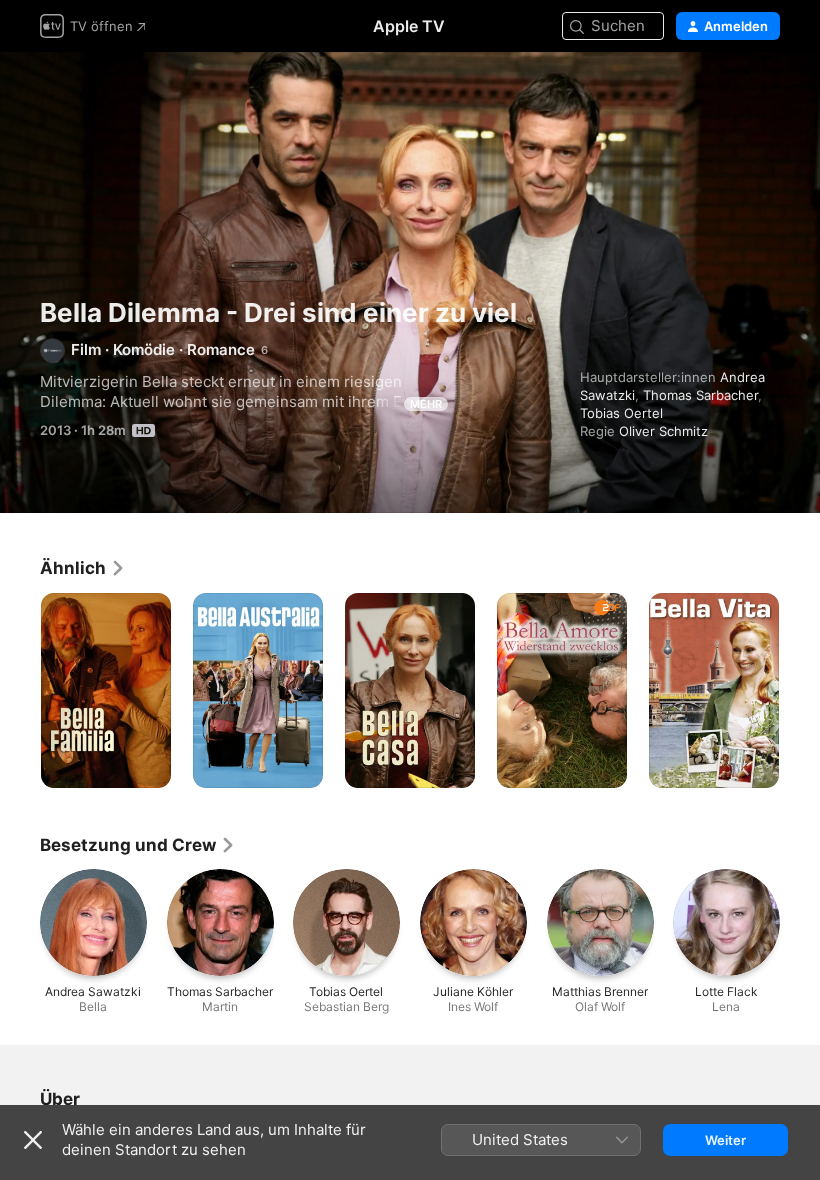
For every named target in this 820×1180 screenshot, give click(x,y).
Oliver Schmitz (663, 431)
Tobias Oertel (621, 413)
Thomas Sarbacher (700, 395)
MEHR (426, 404)
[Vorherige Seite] (20, 691)
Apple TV (409, 26)
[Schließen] (33, 1140)
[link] (83, 568)
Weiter (725, 1140)
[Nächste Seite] (800, 691)
